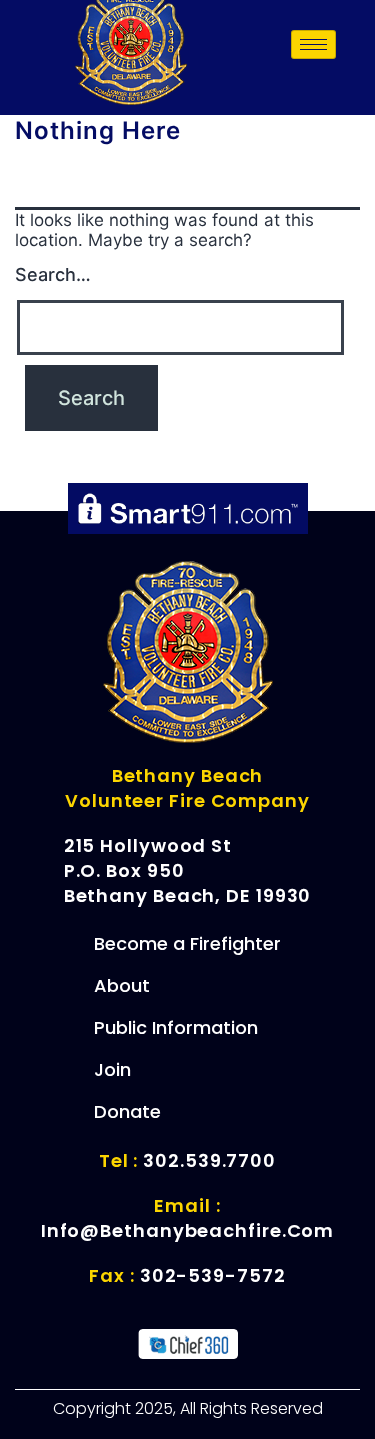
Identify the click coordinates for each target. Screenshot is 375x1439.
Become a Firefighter (187, 943)
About (122, 985)
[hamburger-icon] (313, 44)
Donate (127, 1111)
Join (112, 1069)
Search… (53, 274)
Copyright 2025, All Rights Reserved (188, 1408)
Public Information (176, 1027)
